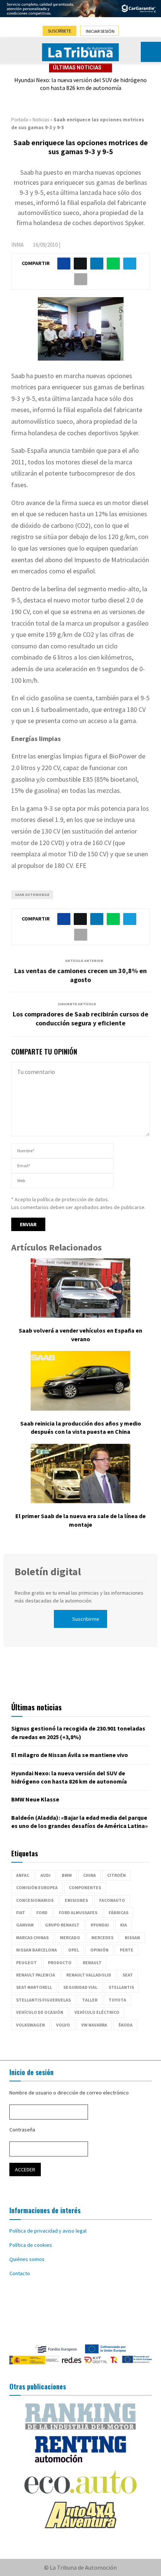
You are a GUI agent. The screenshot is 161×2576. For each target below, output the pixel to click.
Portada (20, 120)
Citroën (116, 1875)
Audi (45, 1875)
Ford (42, 1912)
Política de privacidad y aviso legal (48, 2231)
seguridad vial (80, 1987)
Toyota (117, 2000)
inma (17, 245)
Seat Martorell (34, 1987)
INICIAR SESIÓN (100, 31)
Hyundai (100, 1925)
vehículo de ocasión (40, 2012)
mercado (70, 1938)
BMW (67, 1875)
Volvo (63, 2025)
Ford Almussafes (78, 1912)
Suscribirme (86, 1619)
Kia (124, 1925)
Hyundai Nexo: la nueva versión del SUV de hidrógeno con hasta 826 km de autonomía (80, 84)
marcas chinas (32, 1938)
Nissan (132, 1938)
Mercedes (102, 1938)
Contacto (20, 2273)
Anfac (23, 1875)
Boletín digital (48, 1572)
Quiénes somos (27, 2259)
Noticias (41, 120)
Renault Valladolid (89, 1975)
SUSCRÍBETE (60, 31)
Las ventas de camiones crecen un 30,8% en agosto (80, 975)
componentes (85, 1887)
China (89, 1875)
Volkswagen (31, 2025)
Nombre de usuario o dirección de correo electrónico (69, 2093)
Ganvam (25, 1925)
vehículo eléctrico (97, 2012)
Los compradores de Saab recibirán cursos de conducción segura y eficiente (80, 1018)
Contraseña (22, 2130)
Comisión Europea (37, 1887)
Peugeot (26, 1963)
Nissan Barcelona (37, 1950)
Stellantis (121, 1987)
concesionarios (35, 1900)
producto (60, 1963)
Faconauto (112, 1900)
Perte (127, 1950)
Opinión (99, 1950)
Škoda (125, 2025)
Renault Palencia (36, 1975)
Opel (74, 1950)
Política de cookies (31, 2245)
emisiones (76, 1900)
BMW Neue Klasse (35, 1799)
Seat (128, 1975)
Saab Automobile (32, 895)
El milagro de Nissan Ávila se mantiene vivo (70, 1755)
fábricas (119, 1912)
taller (90, 2000)
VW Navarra (94, 2025)
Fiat (21, 1912)
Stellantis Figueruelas (43, 2000)
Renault (92, 1963)
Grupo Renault (62, 1925)
